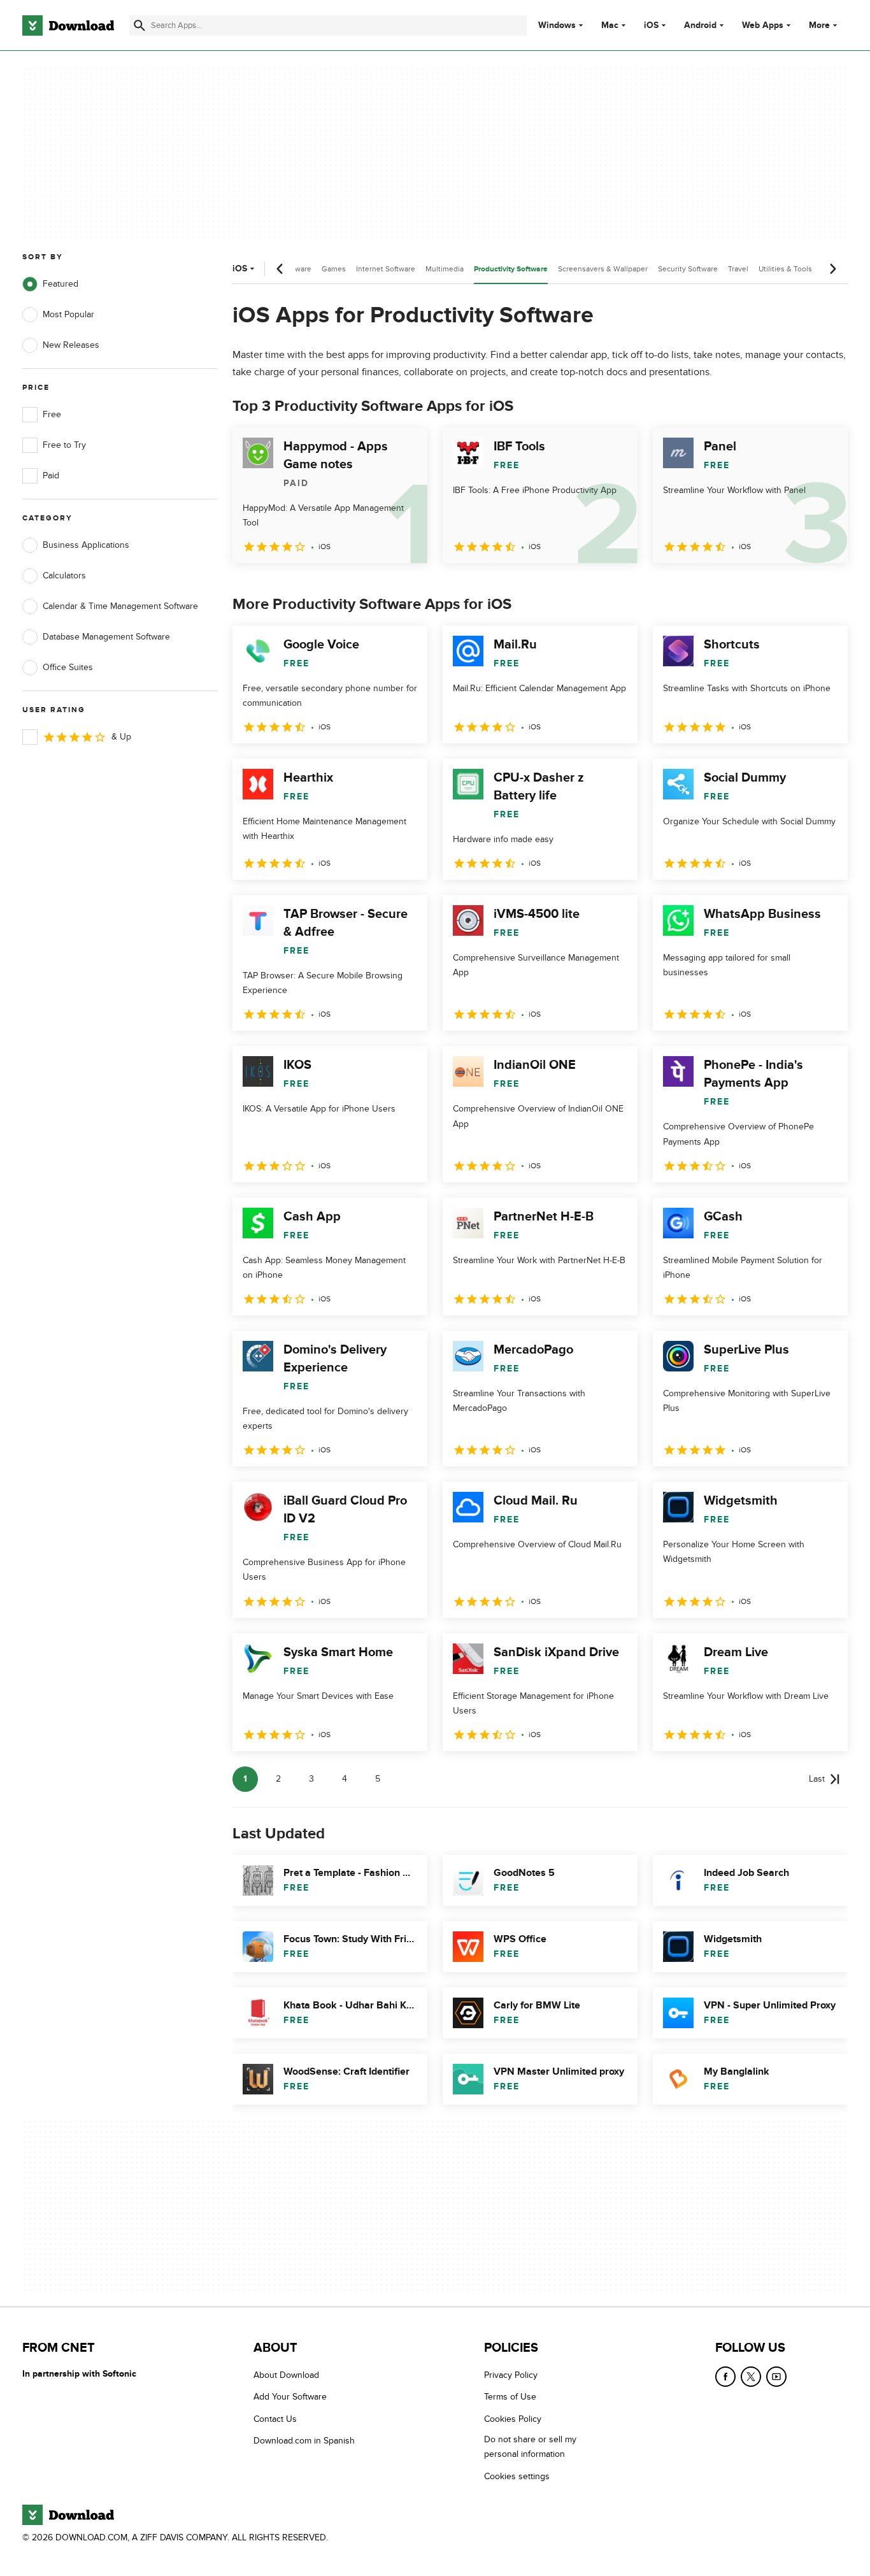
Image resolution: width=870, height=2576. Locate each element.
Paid (51, 476)
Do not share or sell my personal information (530, 2447)
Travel (738, 269)
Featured (61, 284)
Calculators (64, 576)
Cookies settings (517, 2476)
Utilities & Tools (785, 269)
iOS (651, 25)
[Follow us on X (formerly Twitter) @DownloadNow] (751, 2377)
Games (334, 269)
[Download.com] (68, 25)
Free (52, 414)
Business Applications (86, 545)
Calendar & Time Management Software (120, 606)
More (819, 25)
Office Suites (68, 667)
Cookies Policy (513, 2419)
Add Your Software (290, 2397)
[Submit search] (139, 25)
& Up (121, 737)
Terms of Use (510, 2397)
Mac (610, 25)
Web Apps (763, 25)
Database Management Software (106, 637)
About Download (286, 2375)
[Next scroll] (832, 269)
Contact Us (275, 2419)
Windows (557, 25)
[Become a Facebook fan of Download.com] (725, 2377)
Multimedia (445, 269)
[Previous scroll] (280, 269)
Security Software (688, 269)
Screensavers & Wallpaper (603, 269)
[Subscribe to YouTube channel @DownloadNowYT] (776, 2377)
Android (700, 25)
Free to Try (64, 445)
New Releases (71, 345)
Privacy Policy (511, 2375)
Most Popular (68, 314)
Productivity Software (511, 269)
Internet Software (386, 269)
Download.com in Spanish (304, 2441)
